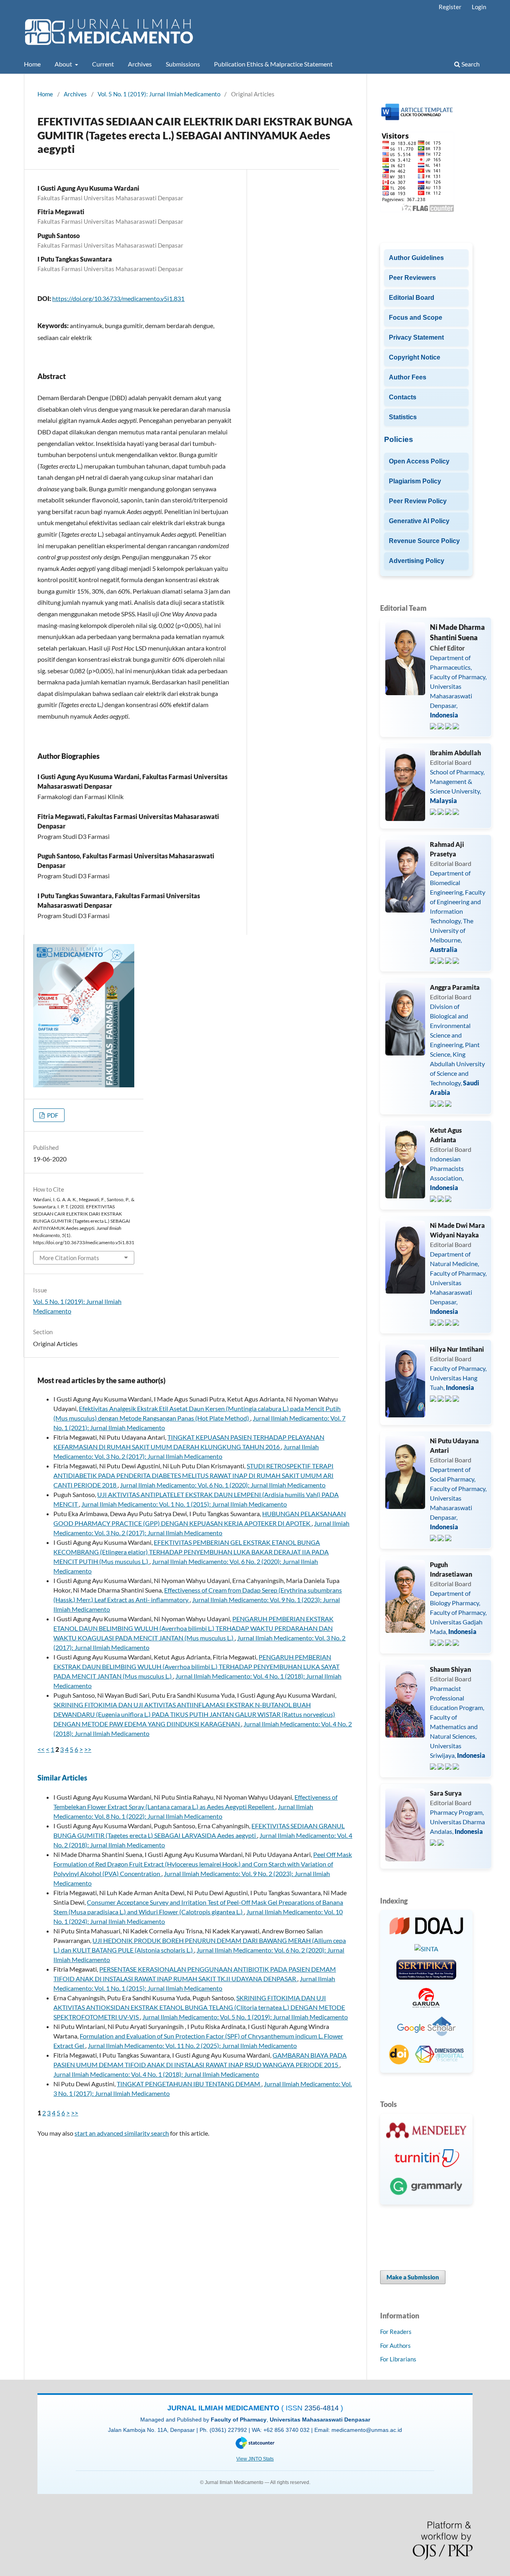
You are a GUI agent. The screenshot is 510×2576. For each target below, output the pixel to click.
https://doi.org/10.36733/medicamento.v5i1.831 (118, 298)
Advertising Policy (417, 561)
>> (88, 1749)
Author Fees (408, 377)
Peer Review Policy (418, 501)
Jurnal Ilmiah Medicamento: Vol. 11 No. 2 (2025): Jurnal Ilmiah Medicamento (192, 2045)
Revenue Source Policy (424, 541)
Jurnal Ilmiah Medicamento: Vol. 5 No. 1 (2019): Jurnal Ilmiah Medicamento (245, 2017)
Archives (140, 64)
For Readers (396, 2332)
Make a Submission (413, 2277)
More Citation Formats (69, 1258)
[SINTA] (426, 1949)
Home (32, 64)
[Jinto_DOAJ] (427, 1927)
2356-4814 (323, 2408)
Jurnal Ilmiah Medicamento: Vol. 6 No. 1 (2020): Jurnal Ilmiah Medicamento (223, 1485)
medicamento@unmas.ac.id (367, 2430)
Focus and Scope (416, 318)
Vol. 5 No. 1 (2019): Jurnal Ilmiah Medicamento (159, 94)
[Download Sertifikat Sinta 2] (426, 1971)
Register (450, 7)
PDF (52, 1115)
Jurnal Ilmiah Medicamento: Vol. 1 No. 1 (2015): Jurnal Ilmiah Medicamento (184, 1504)
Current (103, 64)
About (64, 64)
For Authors (395, 2345)
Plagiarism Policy (415, 481)
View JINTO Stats (255, 2459)
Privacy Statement (416, 337)
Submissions (183, 64)
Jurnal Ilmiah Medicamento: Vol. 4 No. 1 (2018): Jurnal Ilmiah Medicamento (156, 2074)
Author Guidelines (416, 258)
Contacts (403, 397)
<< (41, 1749)
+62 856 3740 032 (287, 2430)
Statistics (403, 417)
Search (470, 64)
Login (479, 7)
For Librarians (398, 2359)
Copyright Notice (415, 357)
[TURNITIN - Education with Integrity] (427, 2159)
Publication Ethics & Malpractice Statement (273, 64)
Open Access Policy (419, 461)
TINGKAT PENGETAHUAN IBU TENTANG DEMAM (189, 2084)
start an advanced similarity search (122, 2133)
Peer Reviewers (412, 278)
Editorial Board (412, 298)
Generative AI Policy (419, 521)
